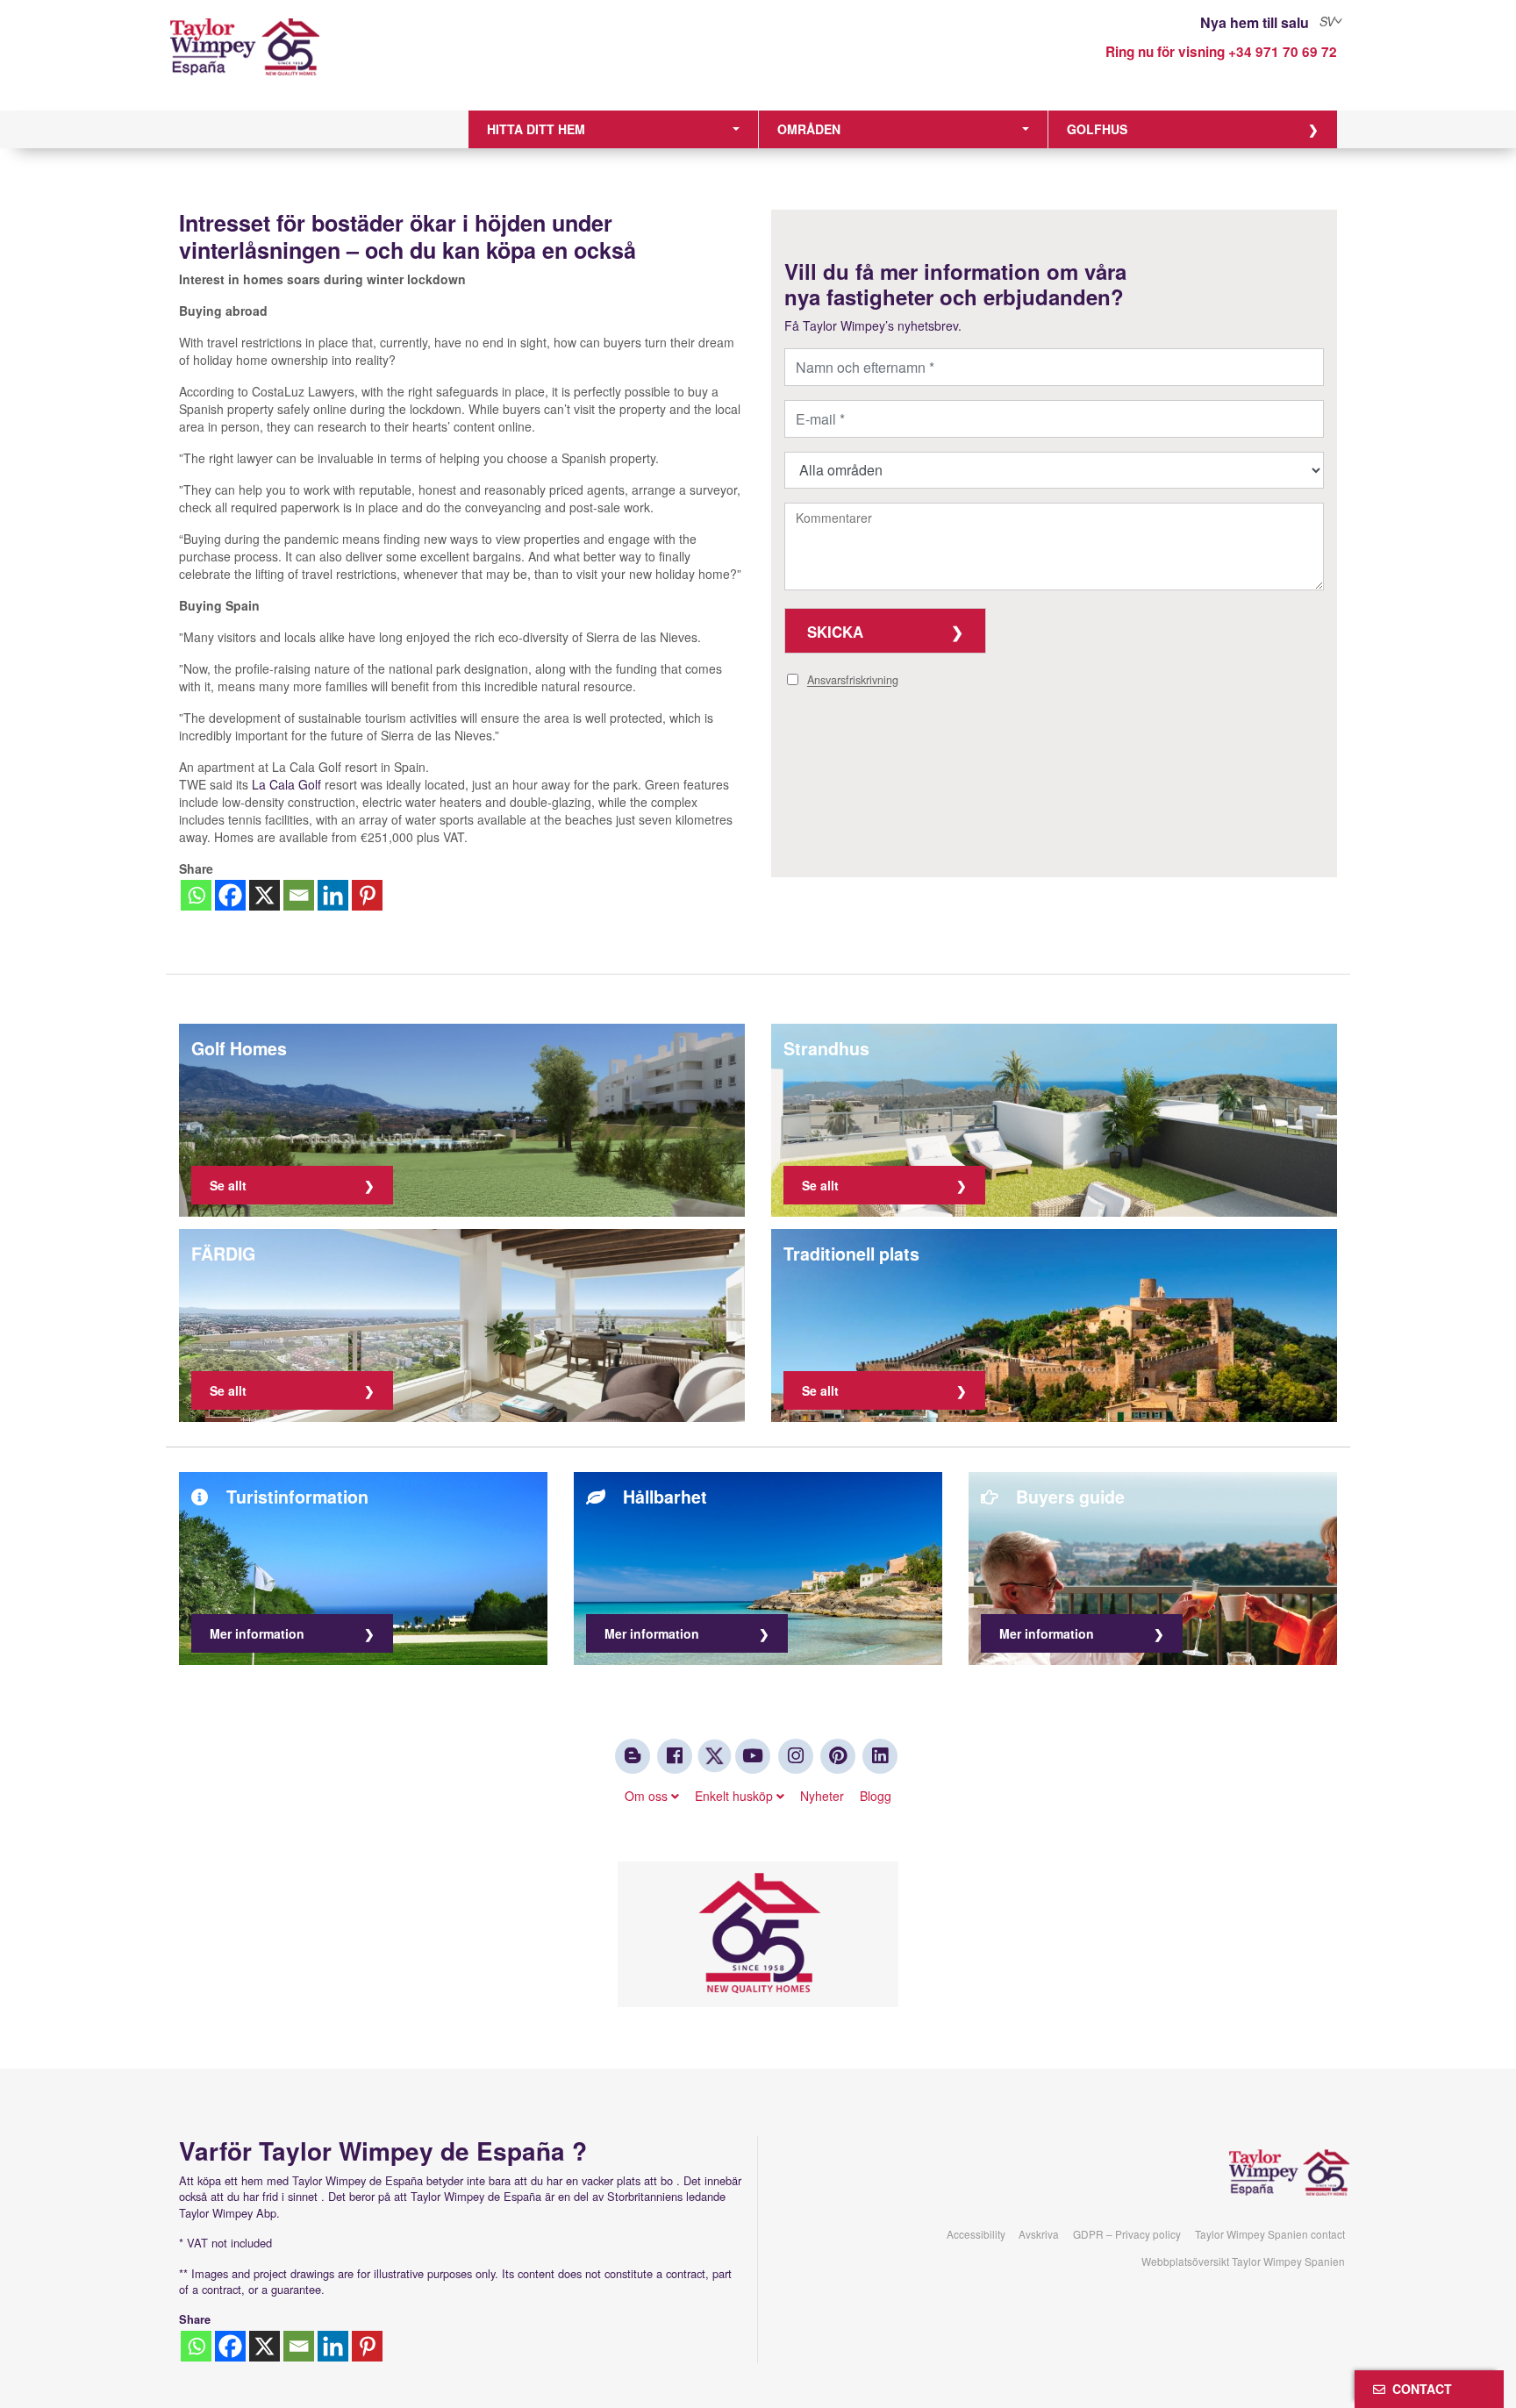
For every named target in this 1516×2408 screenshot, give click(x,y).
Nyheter (822, 1796)
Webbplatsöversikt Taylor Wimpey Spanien (1243, 2261)
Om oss (648, 1796)
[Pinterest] (367, 895)
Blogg (876, 1796)
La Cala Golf (286, 784)
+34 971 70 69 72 (1283, 52)
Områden (809, 129)
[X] (265, 895)
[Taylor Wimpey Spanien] (314, 59)
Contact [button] (1419, 2389)
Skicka (835, 632)
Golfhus (1097, 129)
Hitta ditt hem (536, 129)
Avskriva (1039, 2234)
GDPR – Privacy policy (1127, 2234)
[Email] (299, 895)
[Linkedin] (333, 895)
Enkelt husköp (736, 1796)
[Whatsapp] (196, 895)
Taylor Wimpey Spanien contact (1270, 2234)
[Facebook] (230, 895)
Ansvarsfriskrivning (853, 681)
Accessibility (976, 2234)
